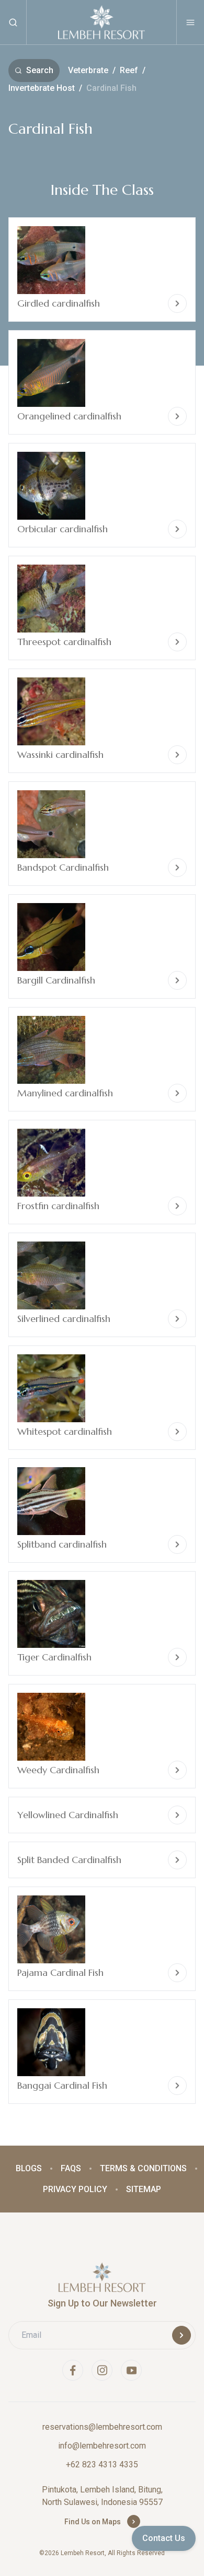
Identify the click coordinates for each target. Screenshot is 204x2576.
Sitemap (144, 2189)
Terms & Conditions (143, 2168)
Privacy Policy (75, 2189)
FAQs (71, 2168)
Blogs (29, 2168)
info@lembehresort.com (102, 2446)
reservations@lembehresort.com (102, 2427)
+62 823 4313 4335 (102, 2464)
